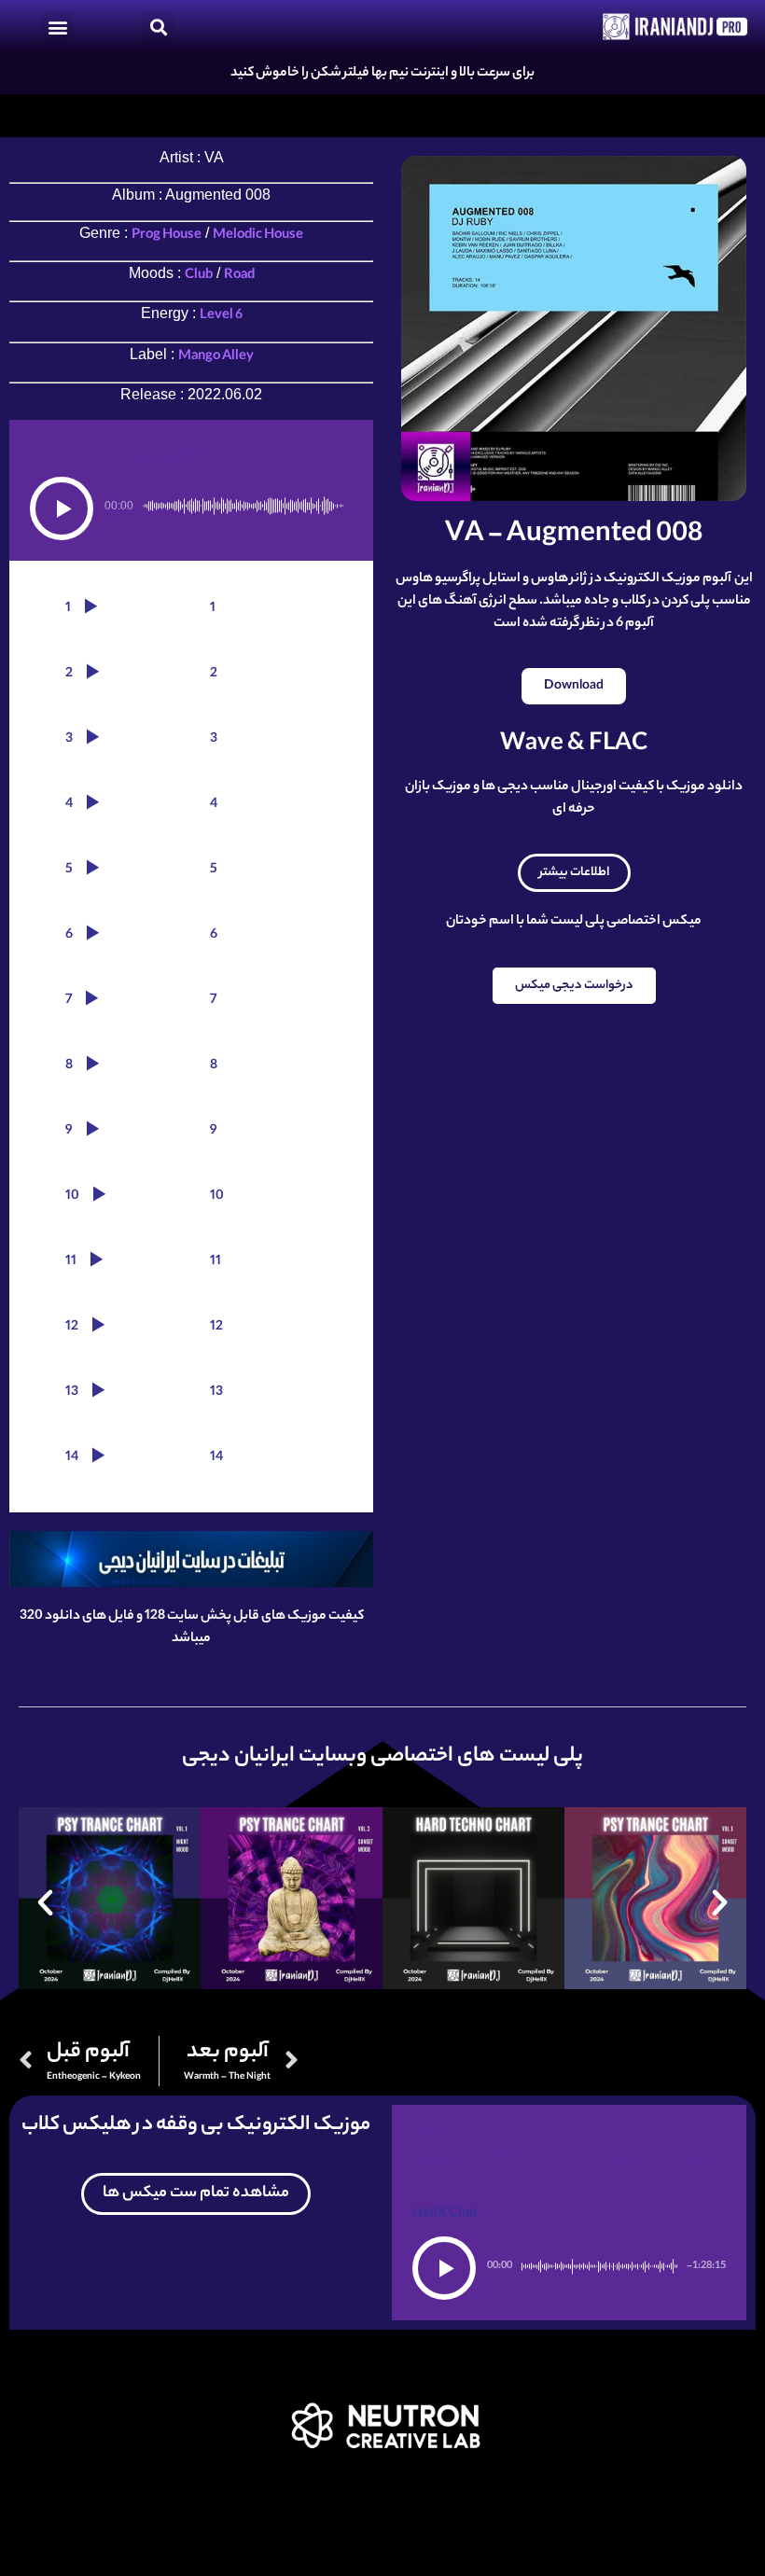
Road (239, 276)
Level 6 (221, 316)
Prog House (167, 236)
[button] (57, 27)
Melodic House (258, 236)
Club (199, 276)
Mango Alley (216, 357)
